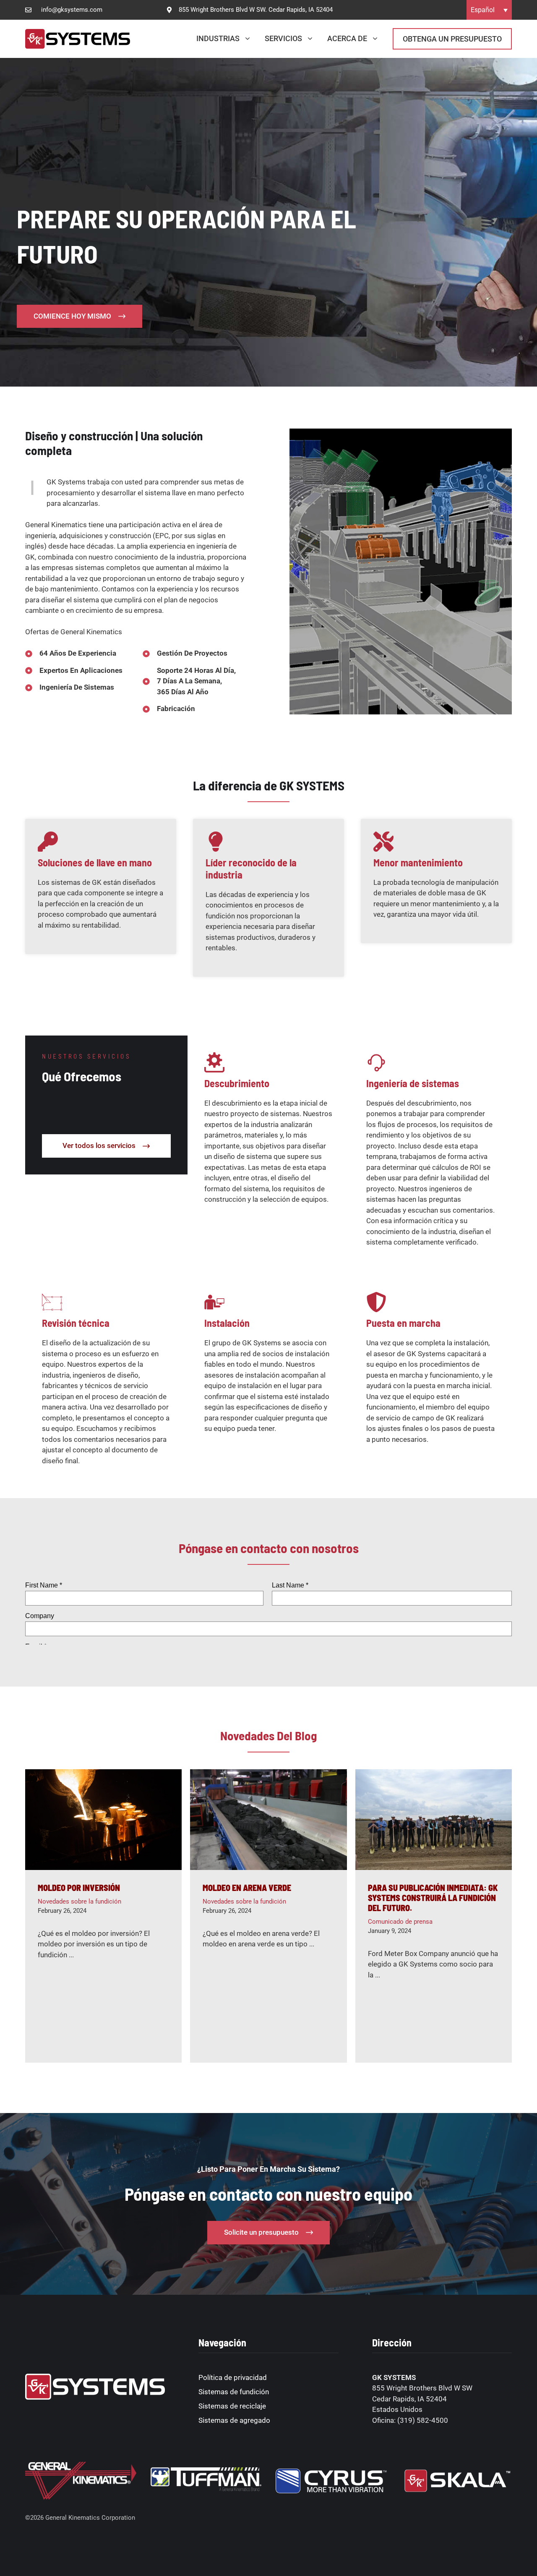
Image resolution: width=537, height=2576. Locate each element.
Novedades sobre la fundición (80, 1901)
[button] (489, 10)
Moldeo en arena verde (247, 1888)
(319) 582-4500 (423, 2420)
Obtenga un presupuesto (452, 39)
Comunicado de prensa (400, 1922)
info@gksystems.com (72, 10)
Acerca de (347, 38)
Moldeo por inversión (79, 1888)
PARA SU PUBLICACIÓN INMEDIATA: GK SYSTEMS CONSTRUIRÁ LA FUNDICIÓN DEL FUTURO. (433, 1898)
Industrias (218, 38)
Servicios (283, 38)
